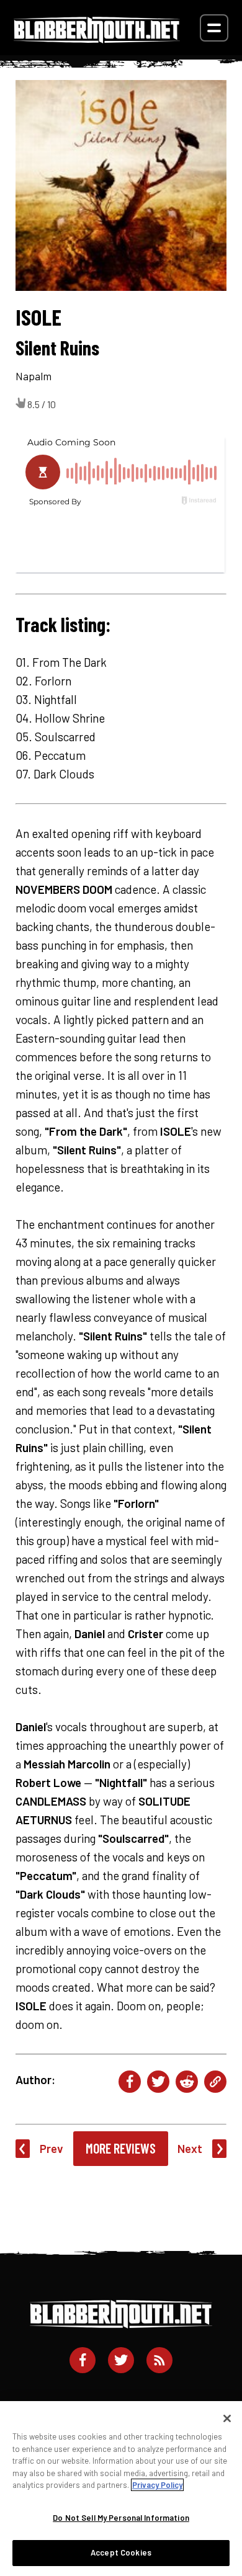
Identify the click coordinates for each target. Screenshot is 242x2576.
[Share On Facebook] (130, 2082)
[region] (121, 2489)
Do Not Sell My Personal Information (121, 2518)
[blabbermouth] (97, 39)
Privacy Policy (157, 2485)
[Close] (227, 2418)
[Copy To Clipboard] (215, 2082)
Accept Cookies (121, 2552)
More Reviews (121, 2148)
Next (190, 2148)
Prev (52, 2148)
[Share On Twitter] (158, 2082)
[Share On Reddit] (187, 2082)
